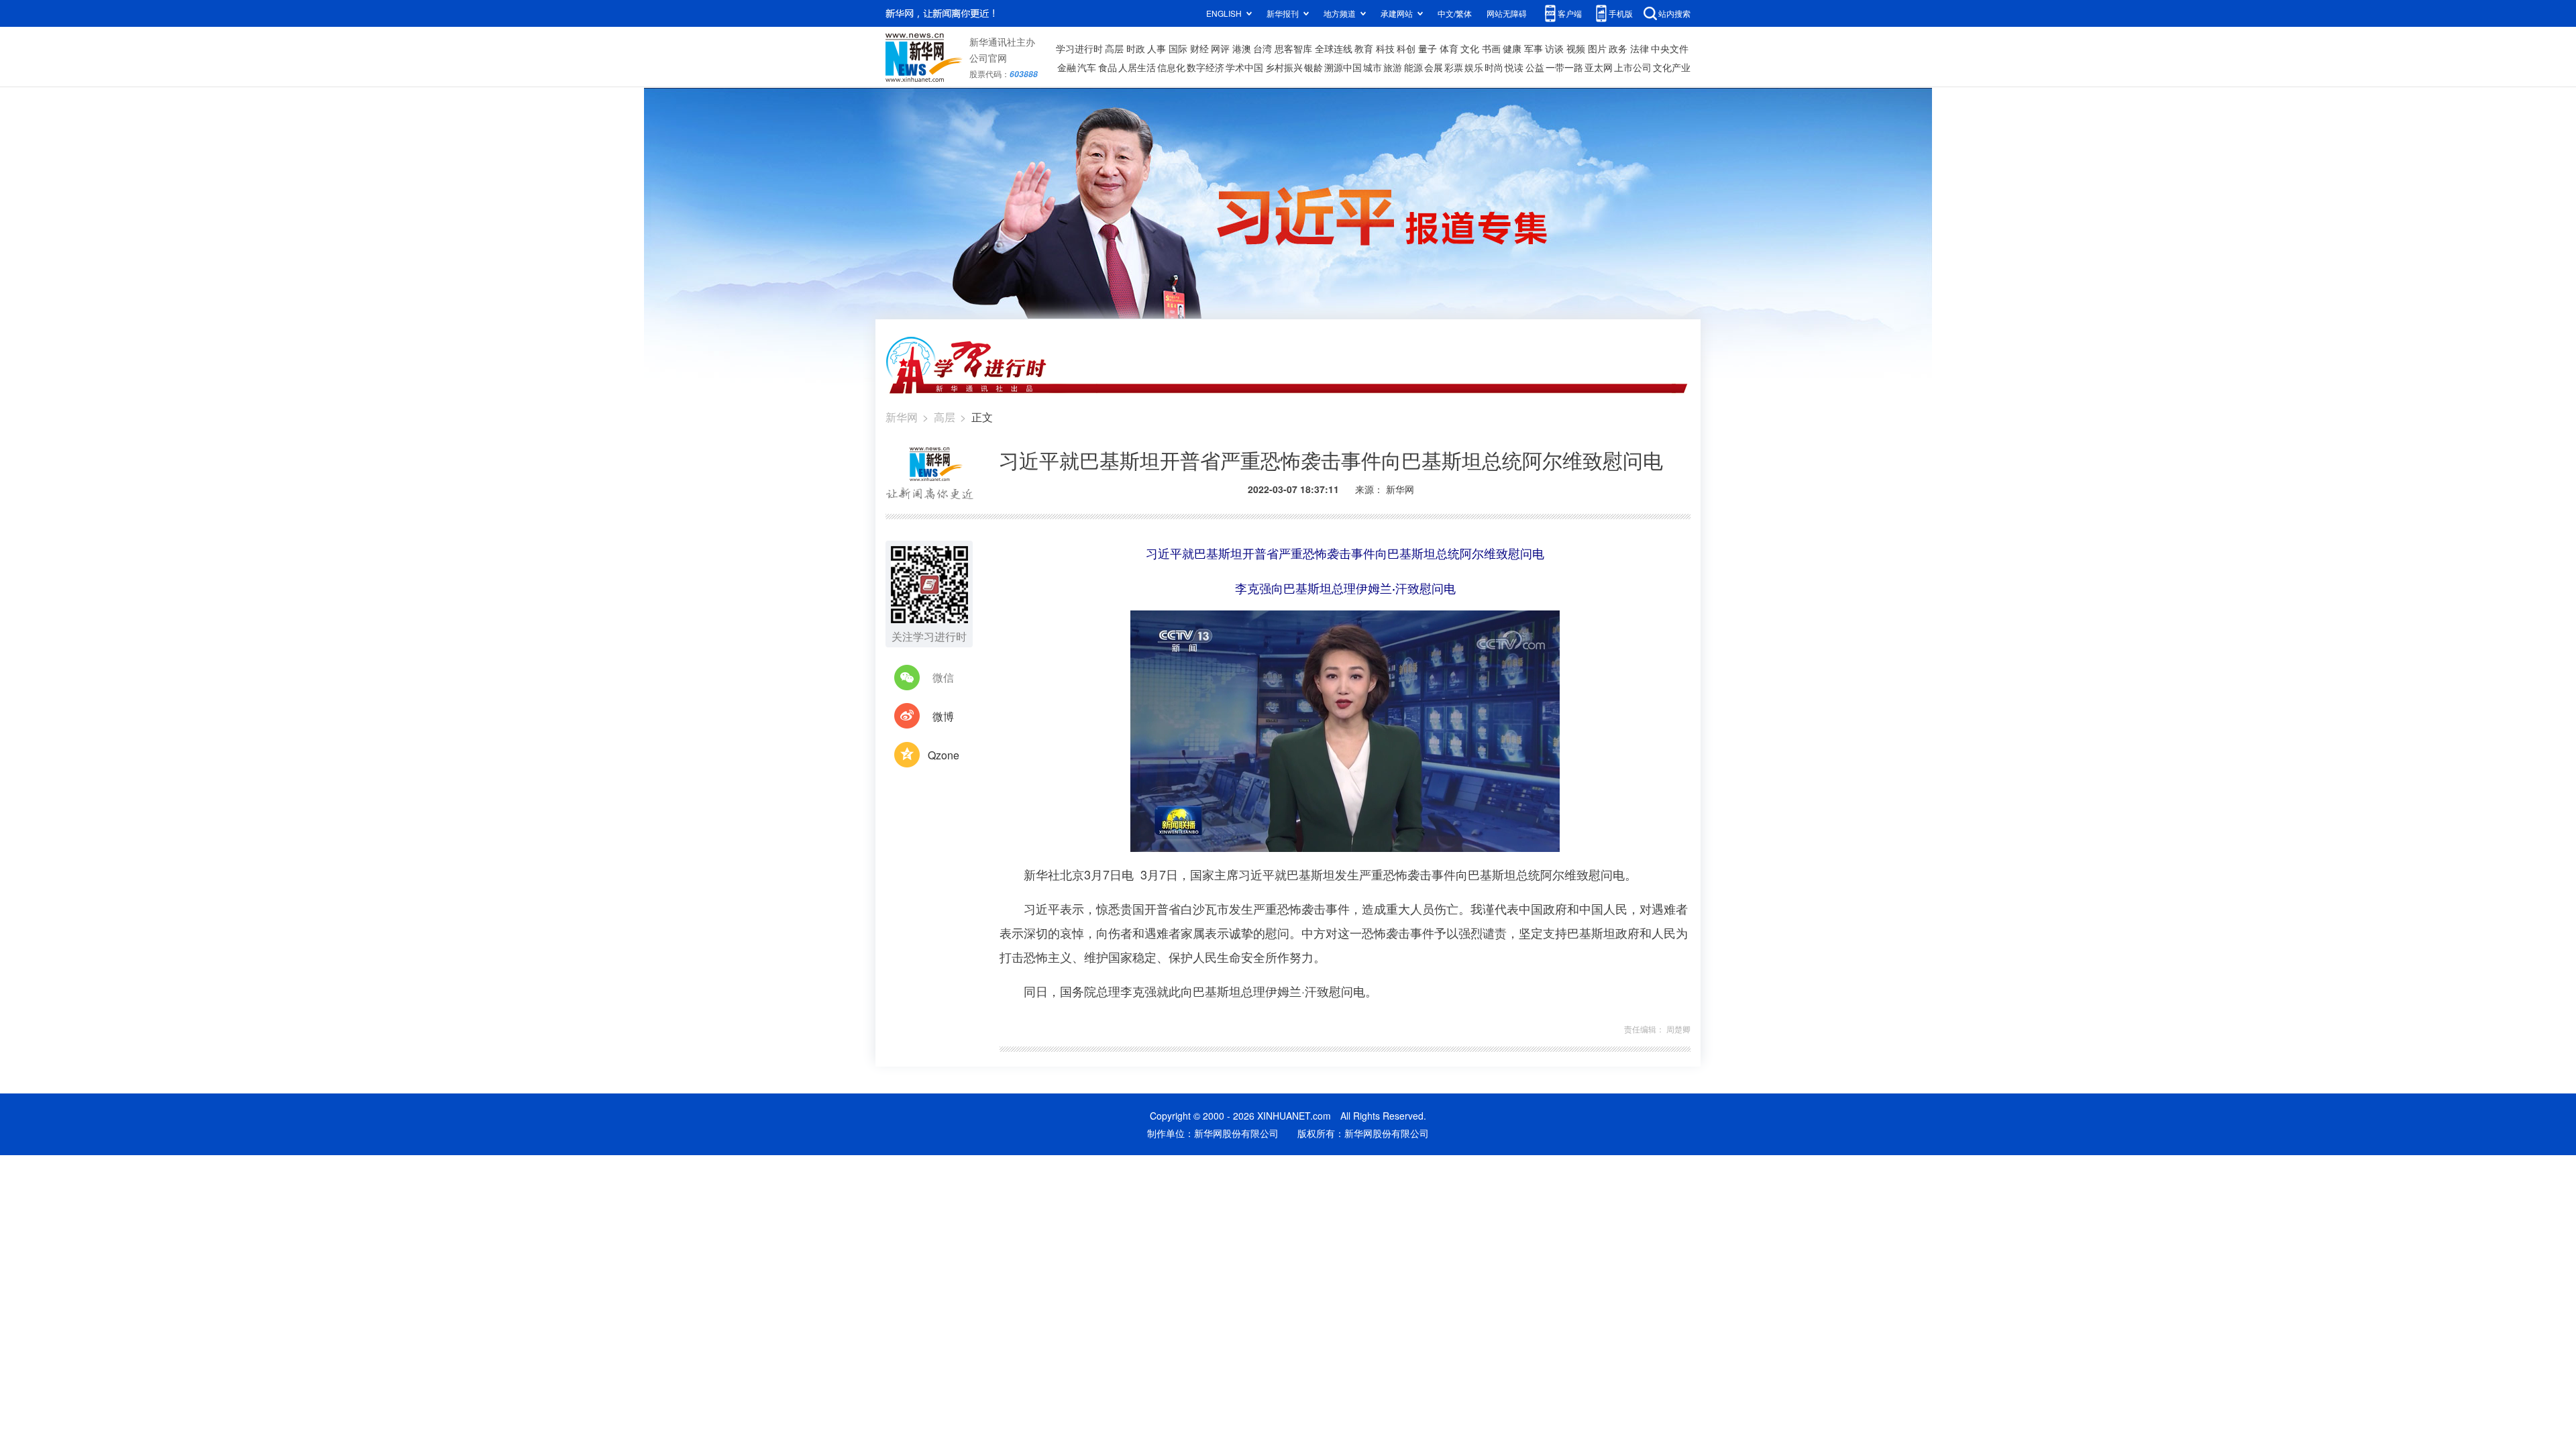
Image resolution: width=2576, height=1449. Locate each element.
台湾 (1263, 48)
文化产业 (1672, 67)
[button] (1142, 837)
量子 (1428, 48)
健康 (1512, 48)
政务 (1618, 48)
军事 (1534, 48)
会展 (1434, 67)
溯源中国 (1343, 67)
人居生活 (1137, 67)
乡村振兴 (1284, 67)
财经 (1199, 48)
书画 (1491, 48)
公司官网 (988, 58)
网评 (1220, 48)
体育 (1449, 48)
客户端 (1570, 13)
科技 (1385, 48)
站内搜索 (1674, 13)
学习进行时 (1079, 48)
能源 (1413, 67)
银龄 (1313, 67)
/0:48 (1188, 839)
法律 (1640, 48)
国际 (1178, 48)
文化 (1470, 48)
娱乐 (1474, 67)
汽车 (1087, 67)
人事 (1157, 48)
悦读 (1514, 67)
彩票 (1454, 67)
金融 (1067, 67)
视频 (1576, 48)
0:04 (1168, 839)
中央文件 (1670, 48)
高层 (1114, 48)
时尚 (1494, 67)
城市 (1373, 67)
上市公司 (1633, 67)
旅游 (1393, 67)
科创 (1406, 48)
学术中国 (1244, 67)
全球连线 (1334, 48)
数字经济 (1205, 67)
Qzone (944, 755)
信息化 (1171, 67)
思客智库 (1293, 48)
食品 (1108, 67)
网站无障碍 (1507, 13)
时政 (1136, 48)
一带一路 (1564, 67)
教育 (1364, 48)
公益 (1535, 67)
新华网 (902, 417)
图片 (1597, 48)
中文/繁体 (1455, 13)
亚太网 (1599, 67)
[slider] (1511, 838)
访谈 (1554, 48)
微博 (943, 716)
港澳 (1242, 48)
